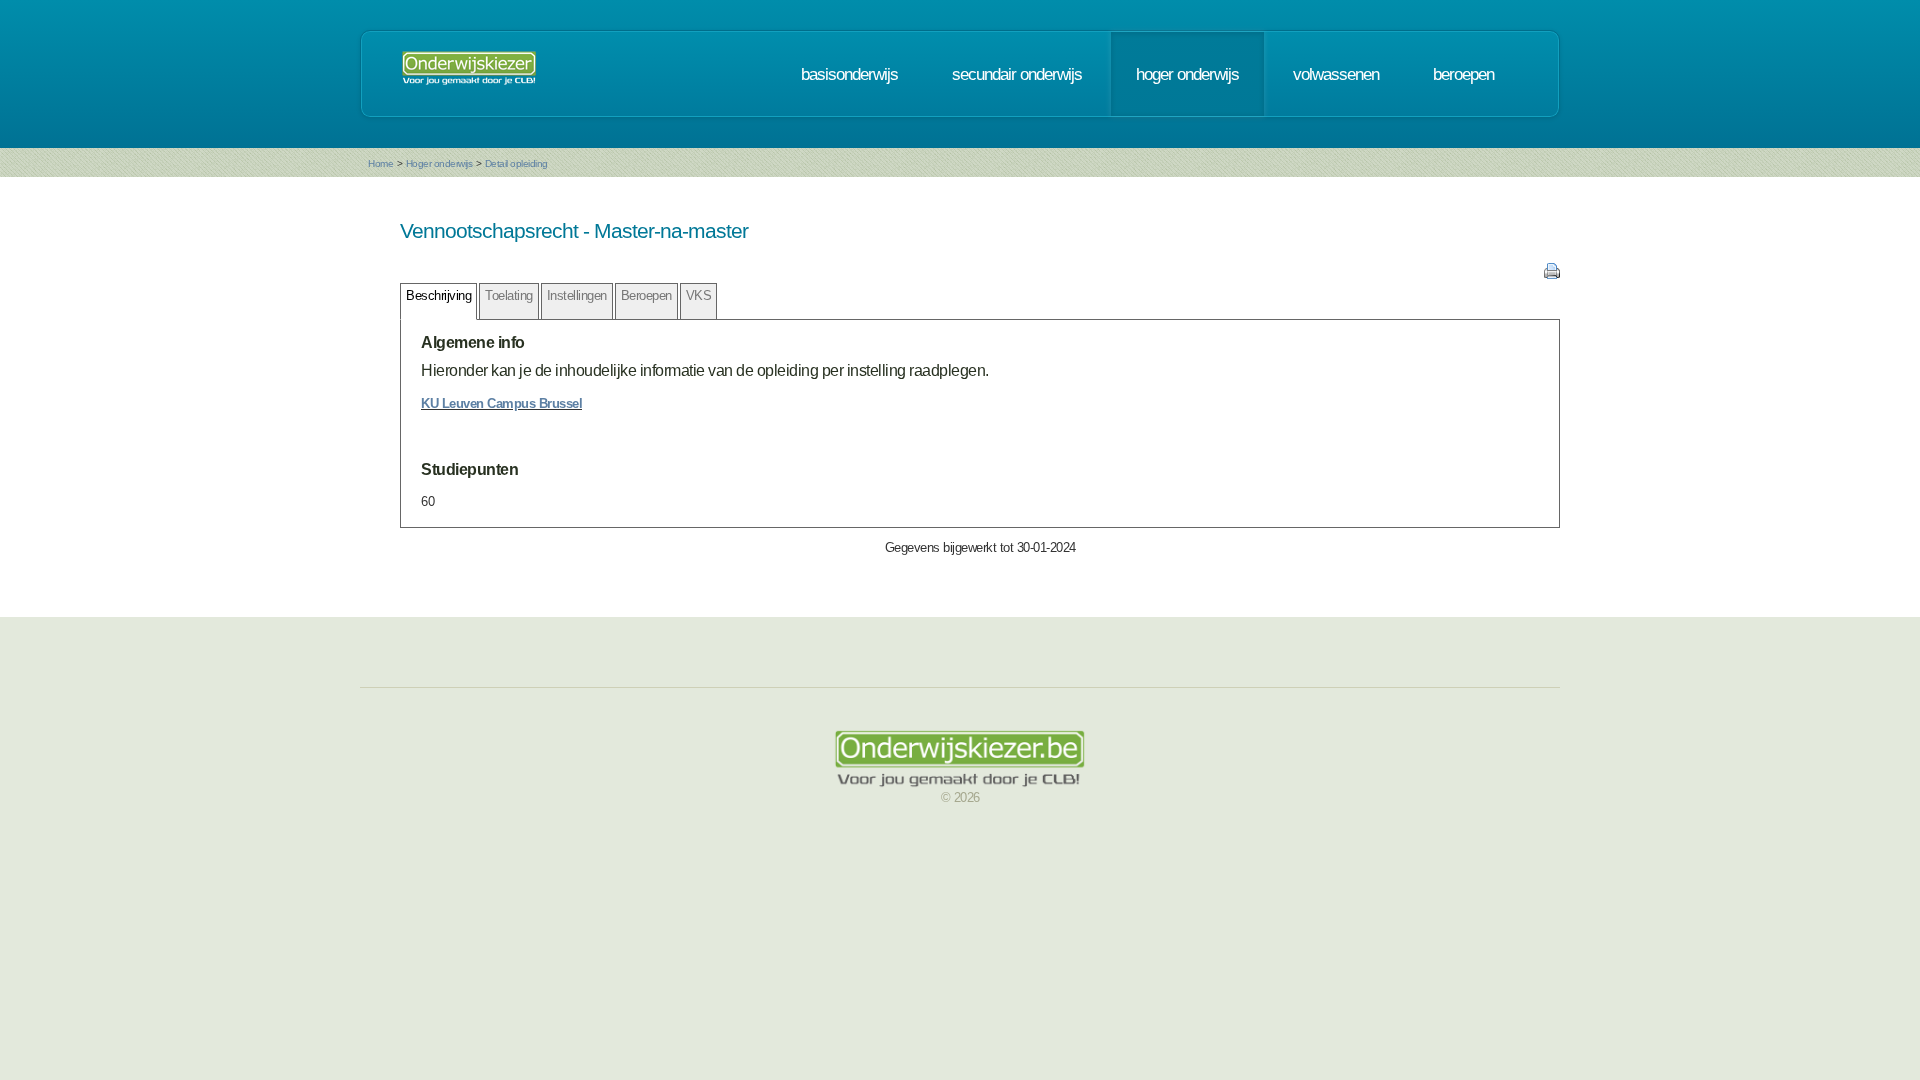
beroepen (1463, 74)
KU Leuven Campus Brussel (501, 403)
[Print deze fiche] (1552, 274)
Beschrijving (438, 295)
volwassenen (1336, 74)
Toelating (509, 295)
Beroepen (646, 295)
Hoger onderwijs (439, 163)
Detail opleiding (516, 163)
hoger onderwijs (1187, 74)
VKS (699, 295)
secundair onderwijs (1017, 74)
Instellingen (577, 295)
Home (380, 163)
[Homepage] (469, 74)
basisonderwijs (849, 74)
